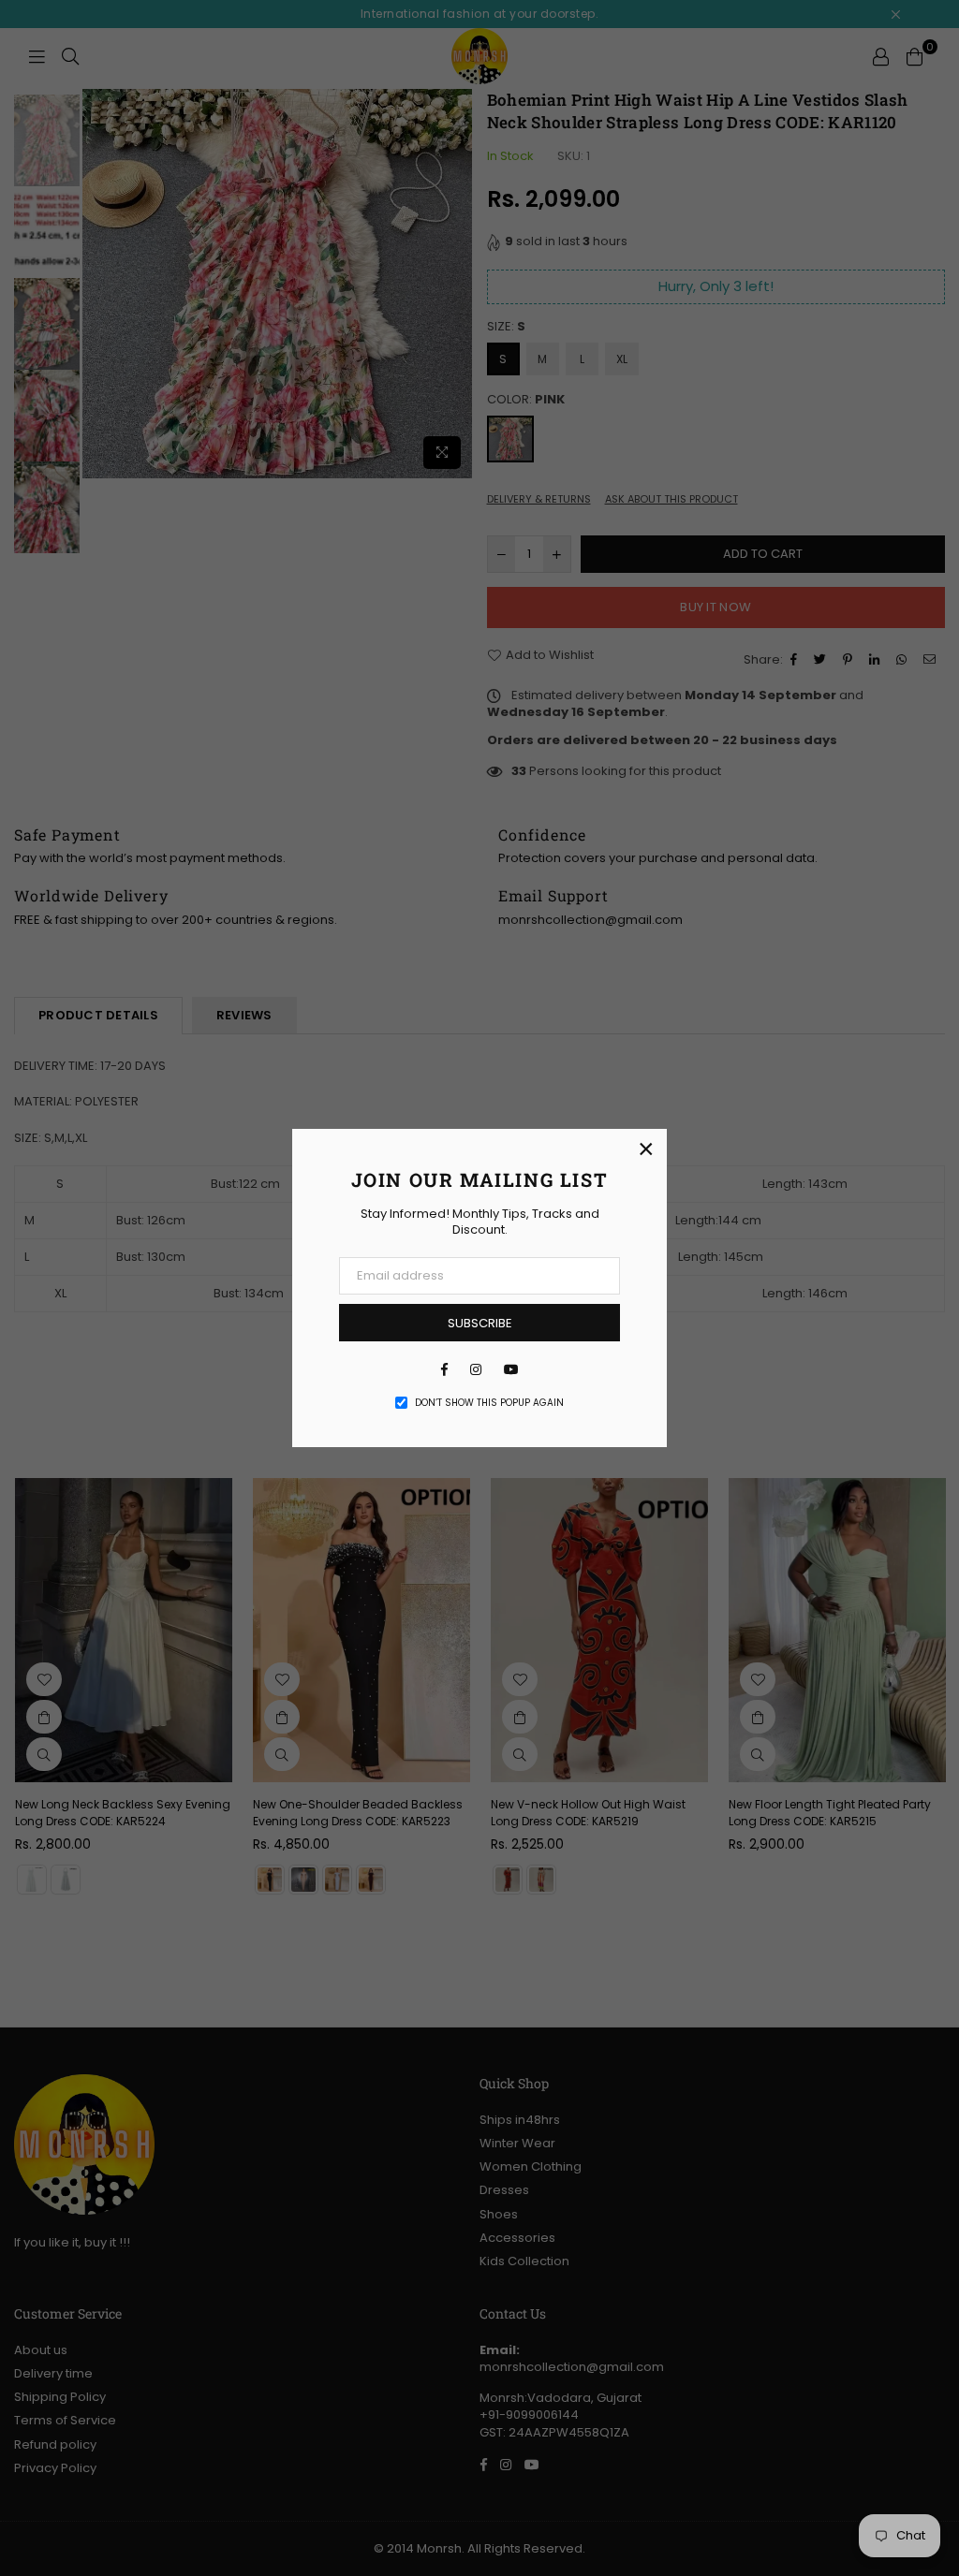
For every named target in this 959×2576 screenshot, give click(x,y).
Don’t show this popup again (489, 1403)
